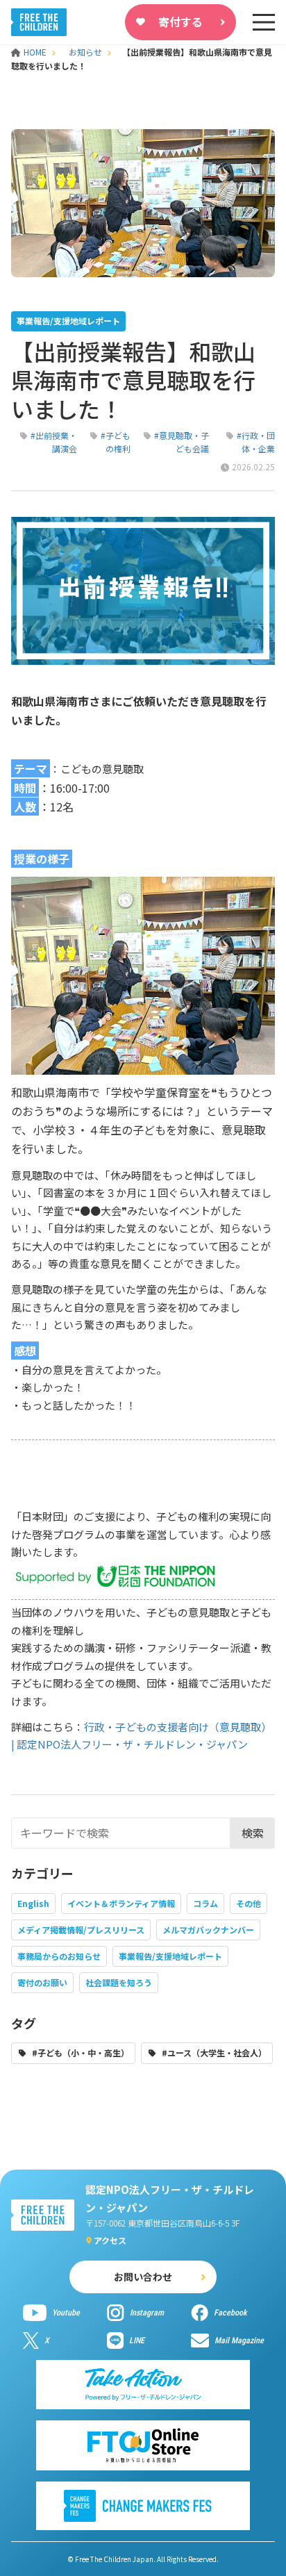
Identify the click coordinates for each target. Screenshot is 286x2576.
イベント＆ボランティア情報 (121, 1903)
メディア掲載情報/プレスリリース (81, 1930)
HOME (36, 52)
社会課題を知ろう (119, 1982)
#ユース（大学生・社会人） (214, 2053)
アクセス (110, 2240)
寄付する (180, 22)
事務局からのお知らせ (59, 1956)
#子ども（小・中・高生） (81, 2053)
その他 (249, 1903)
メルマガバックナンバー (208, 1930)
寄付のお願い (42, 1982)
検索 (253, 1833)
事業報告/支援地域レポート (170, 1956)
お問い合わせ (143, 2277)
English (33, 1903)
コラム (205, 1903)
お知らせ (85, 52)
